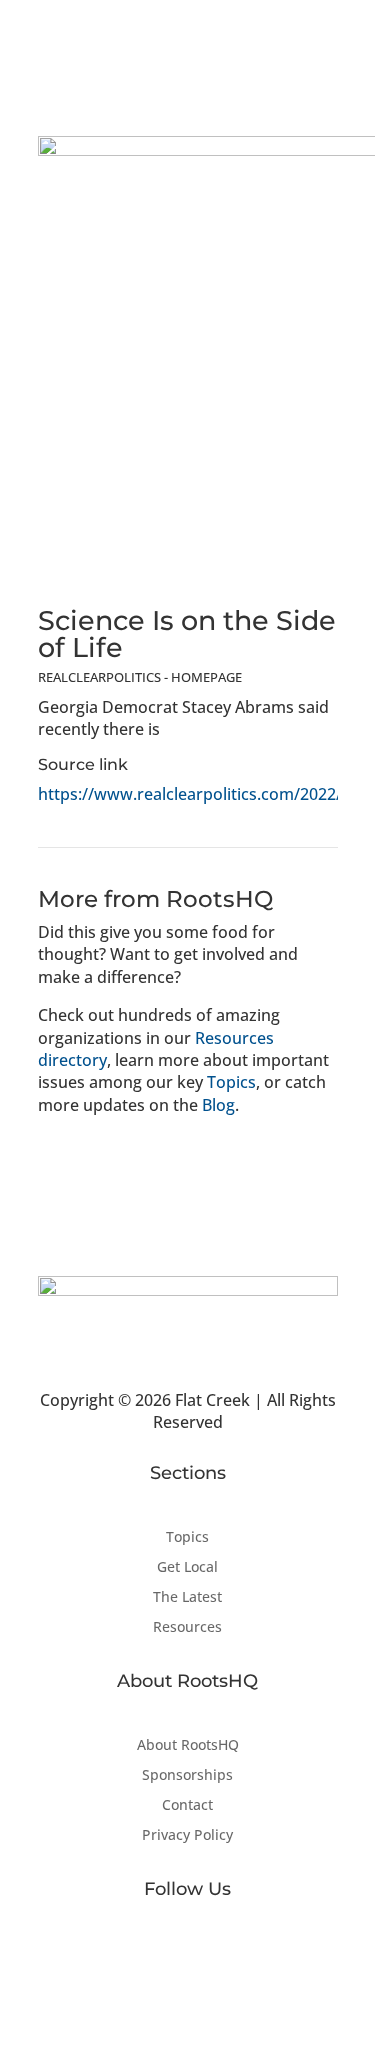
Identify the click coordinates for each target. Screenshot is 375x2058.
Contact (187, 1806)
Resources (187, 1628)
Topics (231, 1082)
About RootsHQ (188, 1746)
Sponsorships (187, 1776)
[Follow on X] (188, 1954)
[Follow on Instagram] (228, 1954)
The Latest (187, 1598)
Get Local (187, 1568)
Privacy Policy (187, 1836)
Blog (218, 1105)
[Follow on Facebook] (148, 1954)
